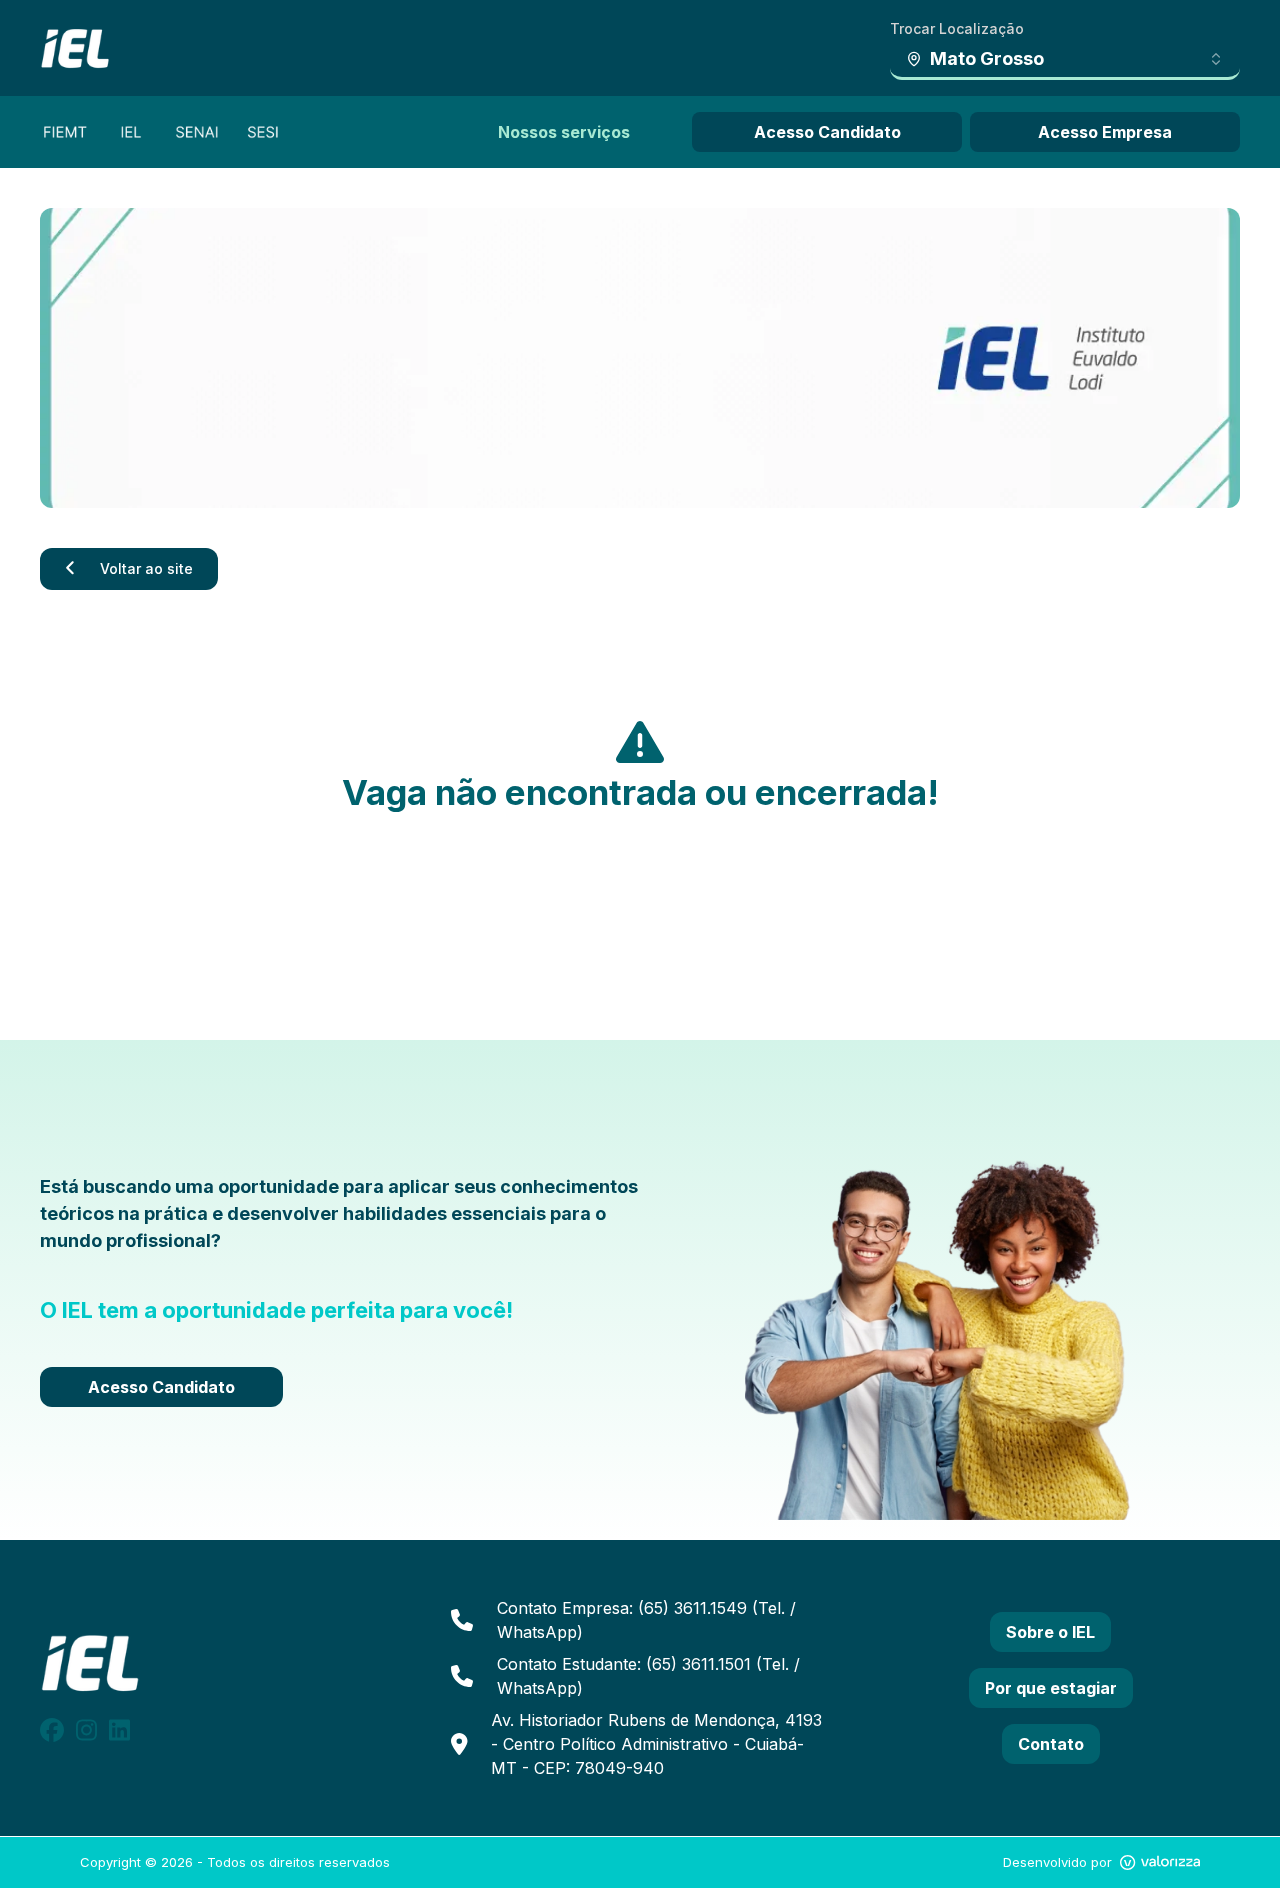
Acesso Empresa (1105, 132)
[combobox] (1065, 60)
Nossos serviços (564, 132)
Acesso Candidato (827, 132)
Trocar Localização (957, 28)
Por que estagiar (1051, 1688)
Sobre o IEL (1050, 1632)
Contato (1051, 1744)
